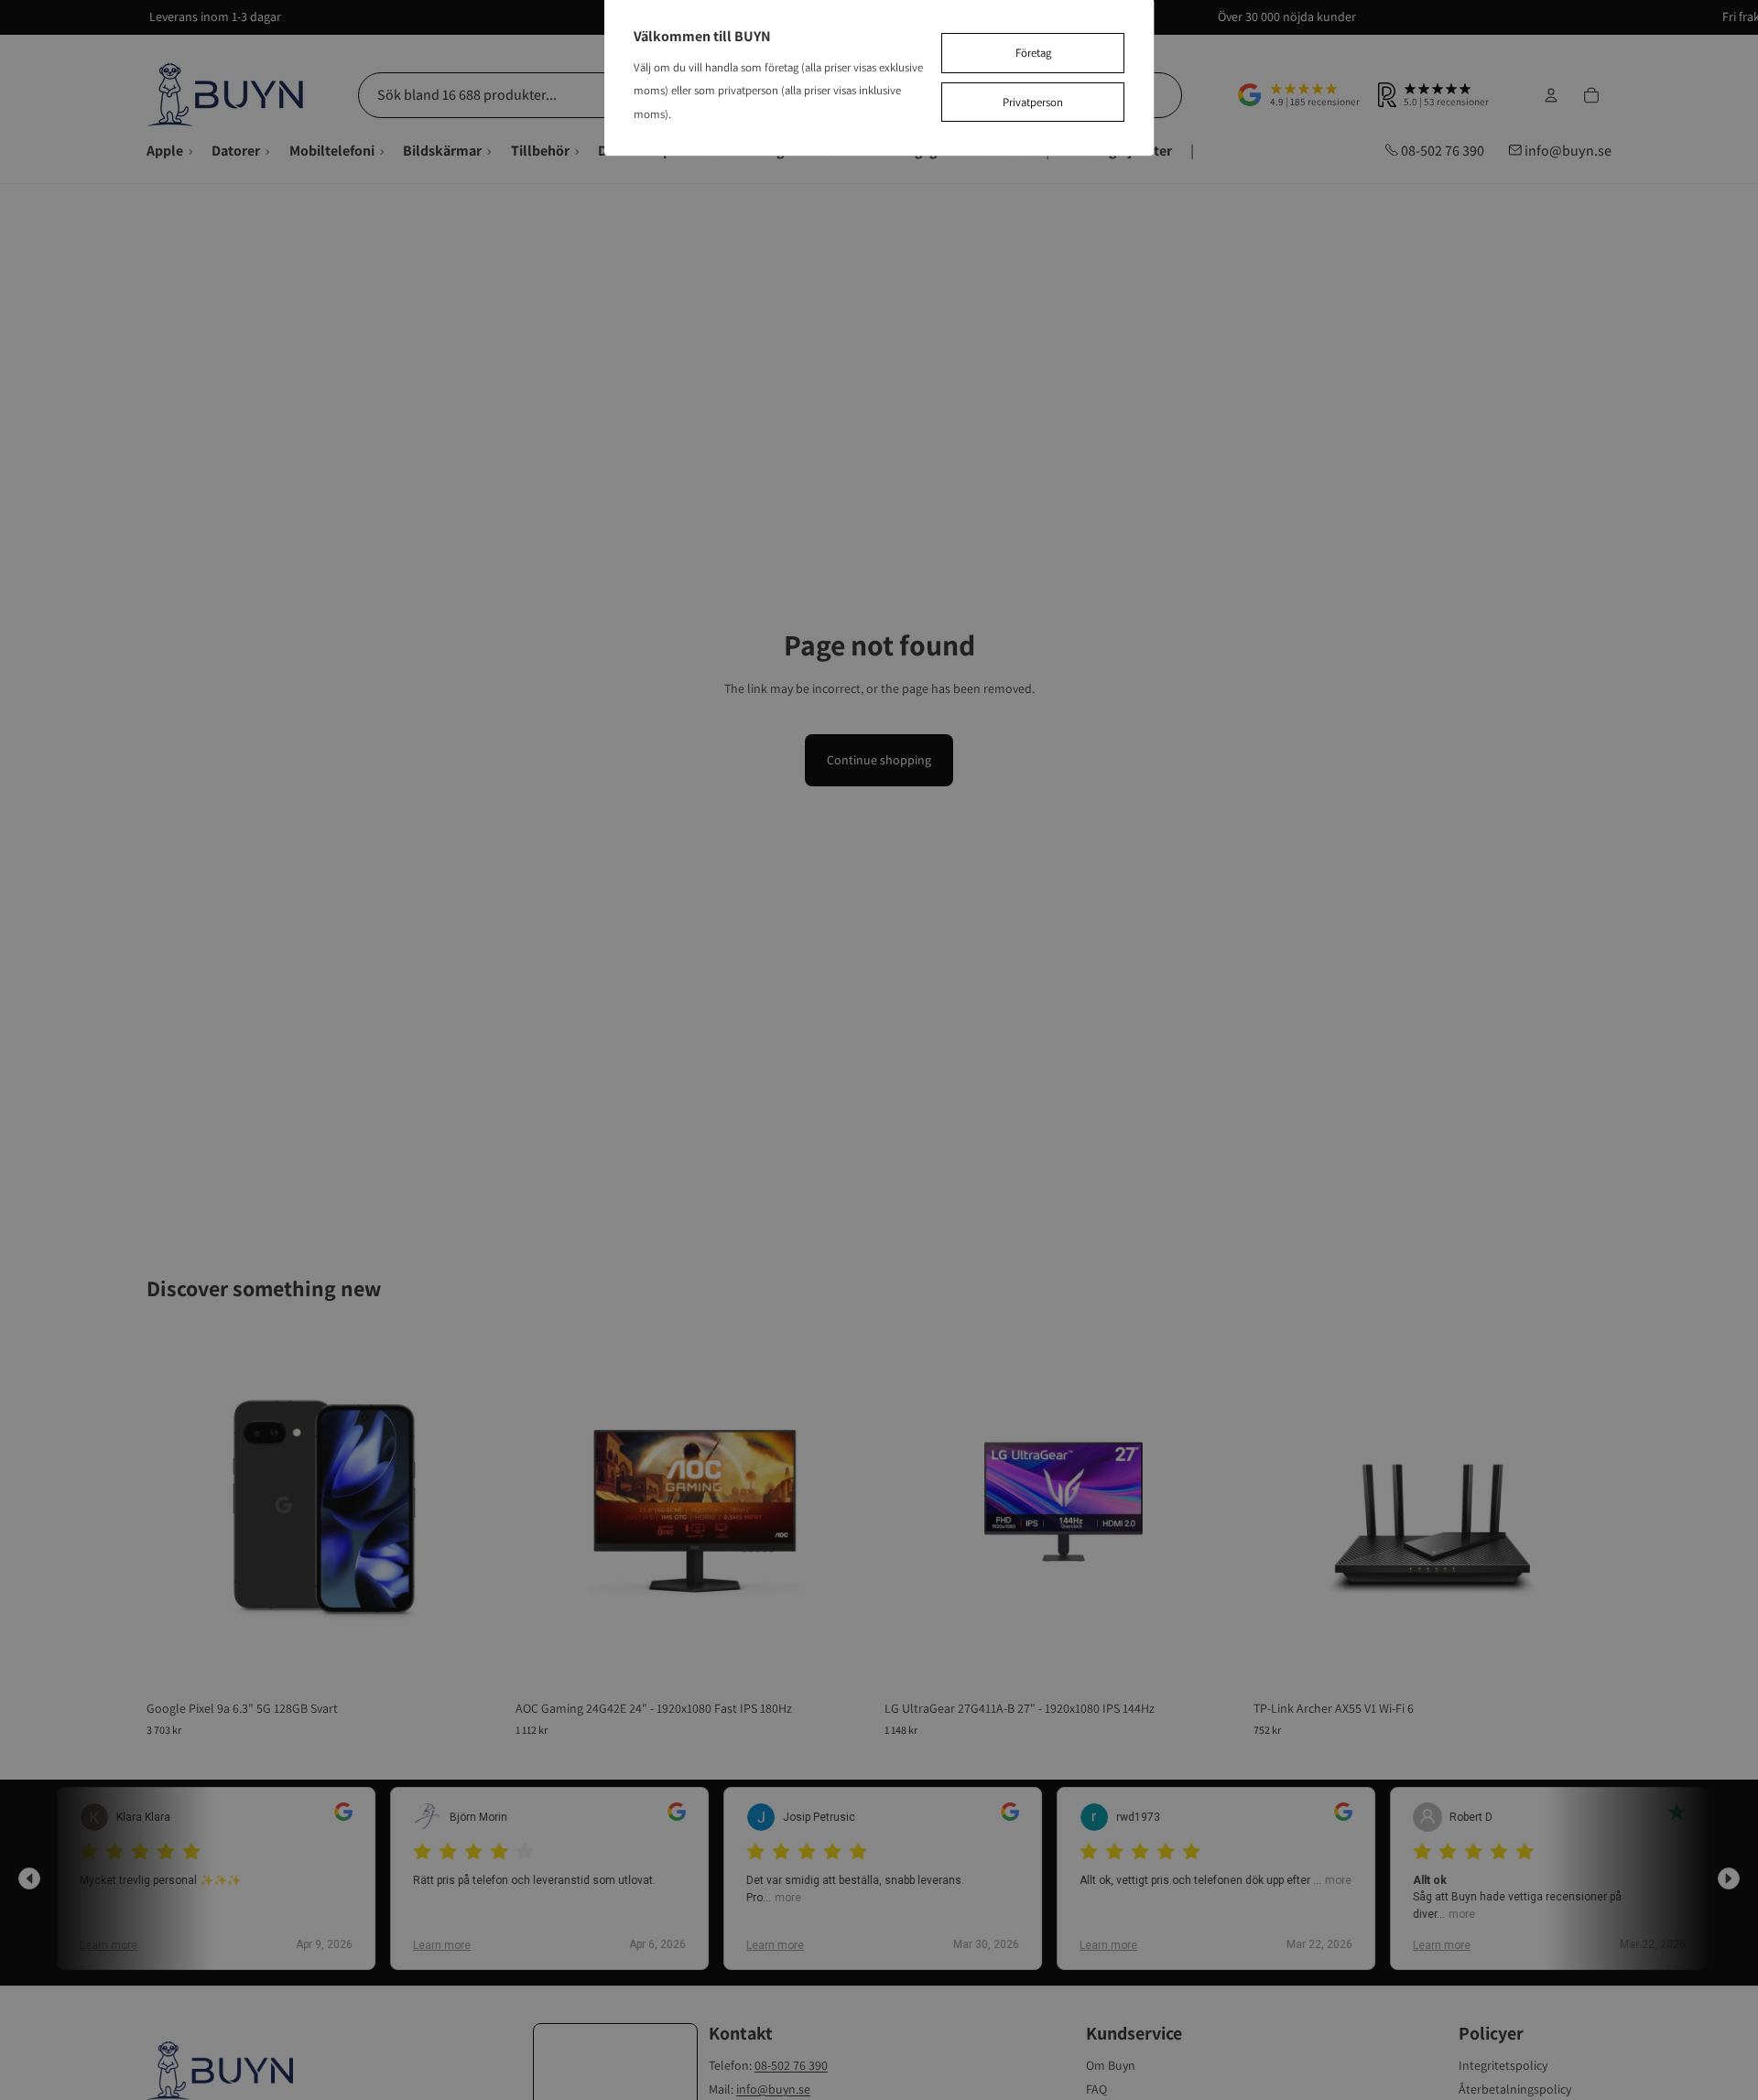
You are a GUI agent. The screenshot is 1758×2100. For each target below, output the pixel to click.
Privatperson (1033, 102)
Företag (1033, 53)
